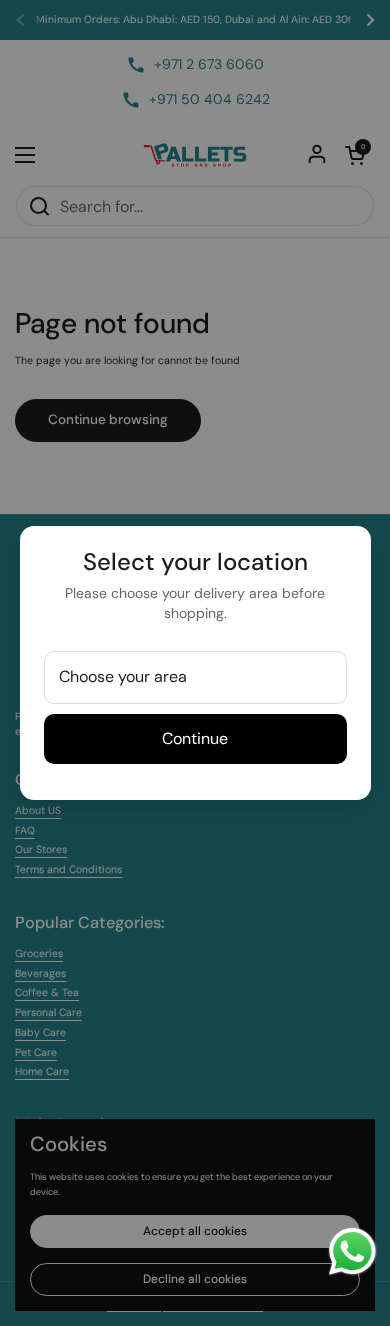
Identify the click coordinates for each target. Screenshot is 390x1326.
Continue (195, 738)
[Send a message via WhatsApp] (352, 1251)
